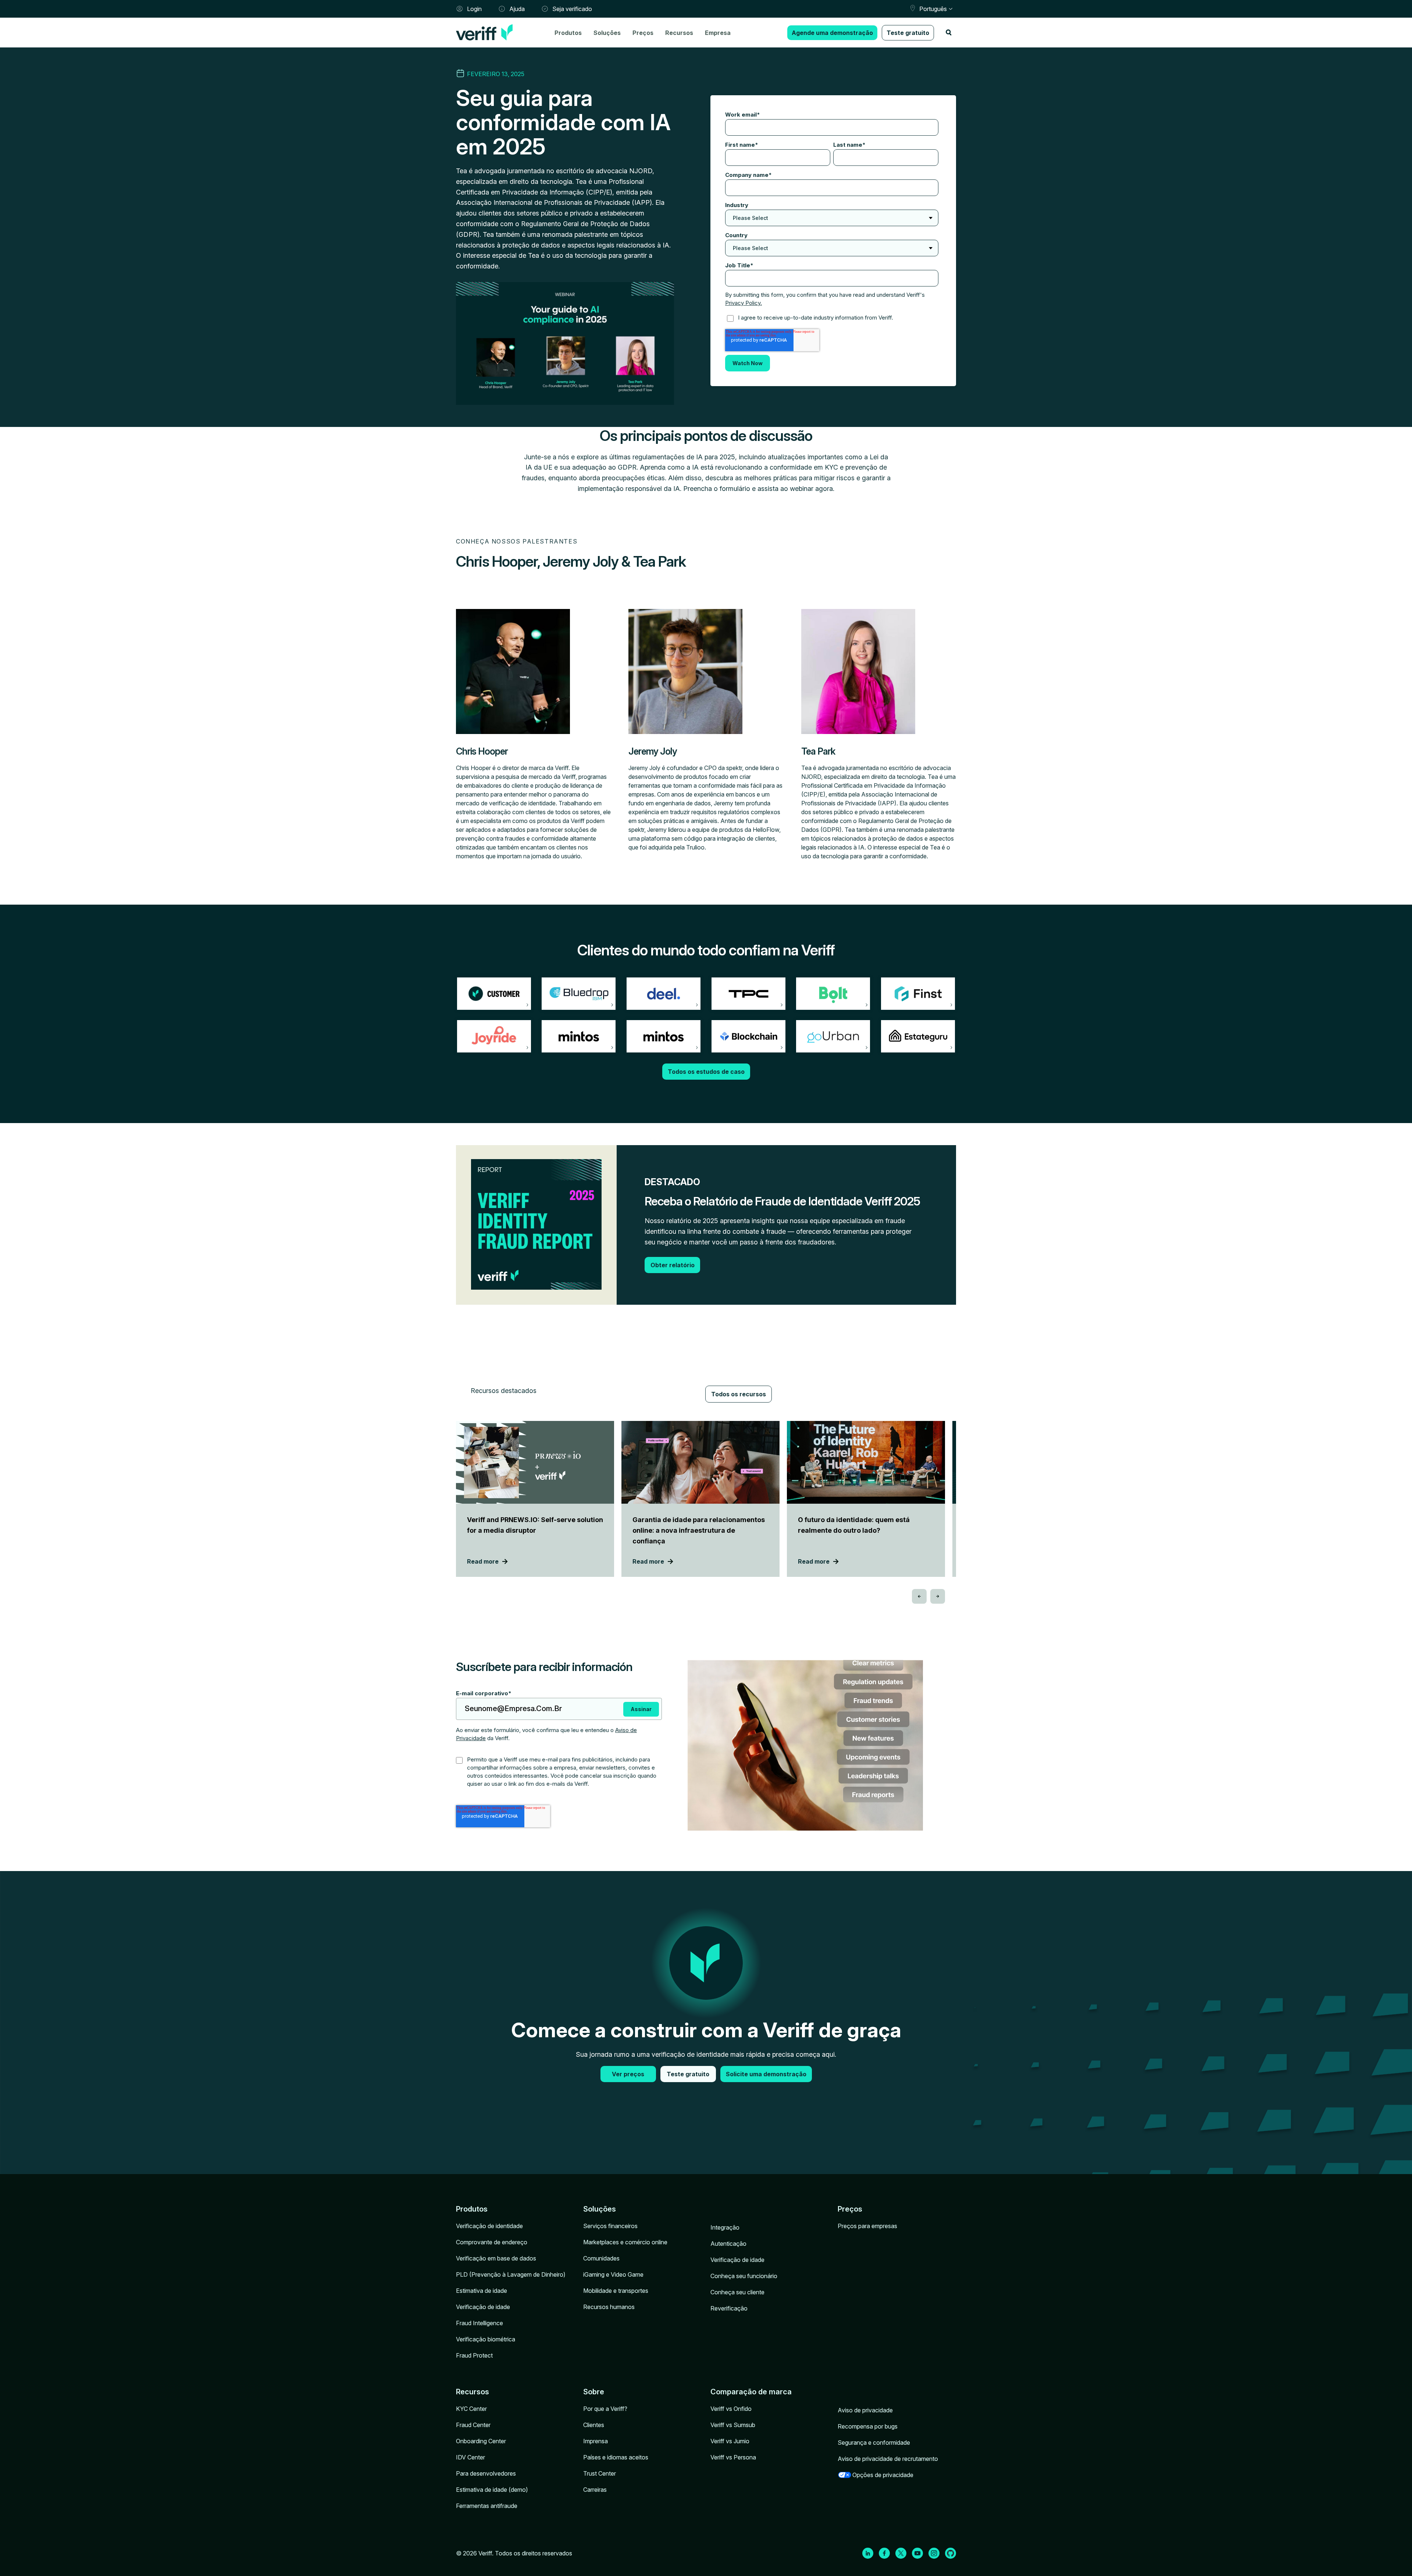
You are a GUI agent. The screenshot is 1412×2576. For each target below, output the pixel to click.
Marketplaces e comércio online (625, 2242)
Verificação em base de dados (496, 2258)
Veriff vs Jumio (730, 2441)
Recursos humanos (609, 2307)
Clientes (594, 2425)
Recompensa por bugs (868, 2426)
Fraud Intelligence (479, 2323)
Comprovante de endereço (492, 2242)
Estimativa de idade (482, 2291)
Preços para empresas (867, 2226)
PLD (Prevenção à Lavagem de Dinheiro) (511, 2274)
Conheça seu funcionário (744, 2276)
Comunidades (601, 2258)
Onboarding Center (481, 2441)
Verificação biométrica (486, 2339)
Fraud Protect (474, 2355)
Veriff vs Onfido (731, 2409)
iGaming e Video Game (613, 2274)
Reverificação (729, 2308)
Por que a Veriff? (605, 2409)
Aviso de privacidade (865, 2410)
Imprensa (596, 2441)
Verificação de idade (483, 2307)
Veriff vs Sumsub (733, 2425)
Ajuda (517, 9)
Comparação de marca (751, 2392)
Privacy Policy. (744, 303)
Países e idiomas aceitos (616, 2457)
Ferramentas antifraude (487, 2506)
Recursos (679, 33)
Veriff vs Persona (733, 2457)
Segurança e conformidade (874, 2443)
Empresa (718, 33)
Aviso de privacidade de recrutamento (888, 2459)
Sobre (594, 2392)
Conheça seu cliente (737, 2292)
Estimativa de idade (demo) (492, 2490)
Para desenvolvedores (486, 2473)
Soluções (607, 33)
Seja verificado (572, 9)
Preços (643, 33)
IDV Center (470, 2457)
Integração (725, 2227)
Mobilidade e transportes (616, 2291)
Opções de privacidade (883, 2475)
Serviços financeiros (610, 2226)
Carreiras (595, 2490)
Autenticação (728, 2244)
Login (474, 9)
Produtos (568, 33)
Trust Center (600, 2473)
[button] (919, 1596)
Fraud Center (473, 2425)
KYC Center (471, 2409)
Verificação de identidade (489, 2226)
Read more (483, 1561)
